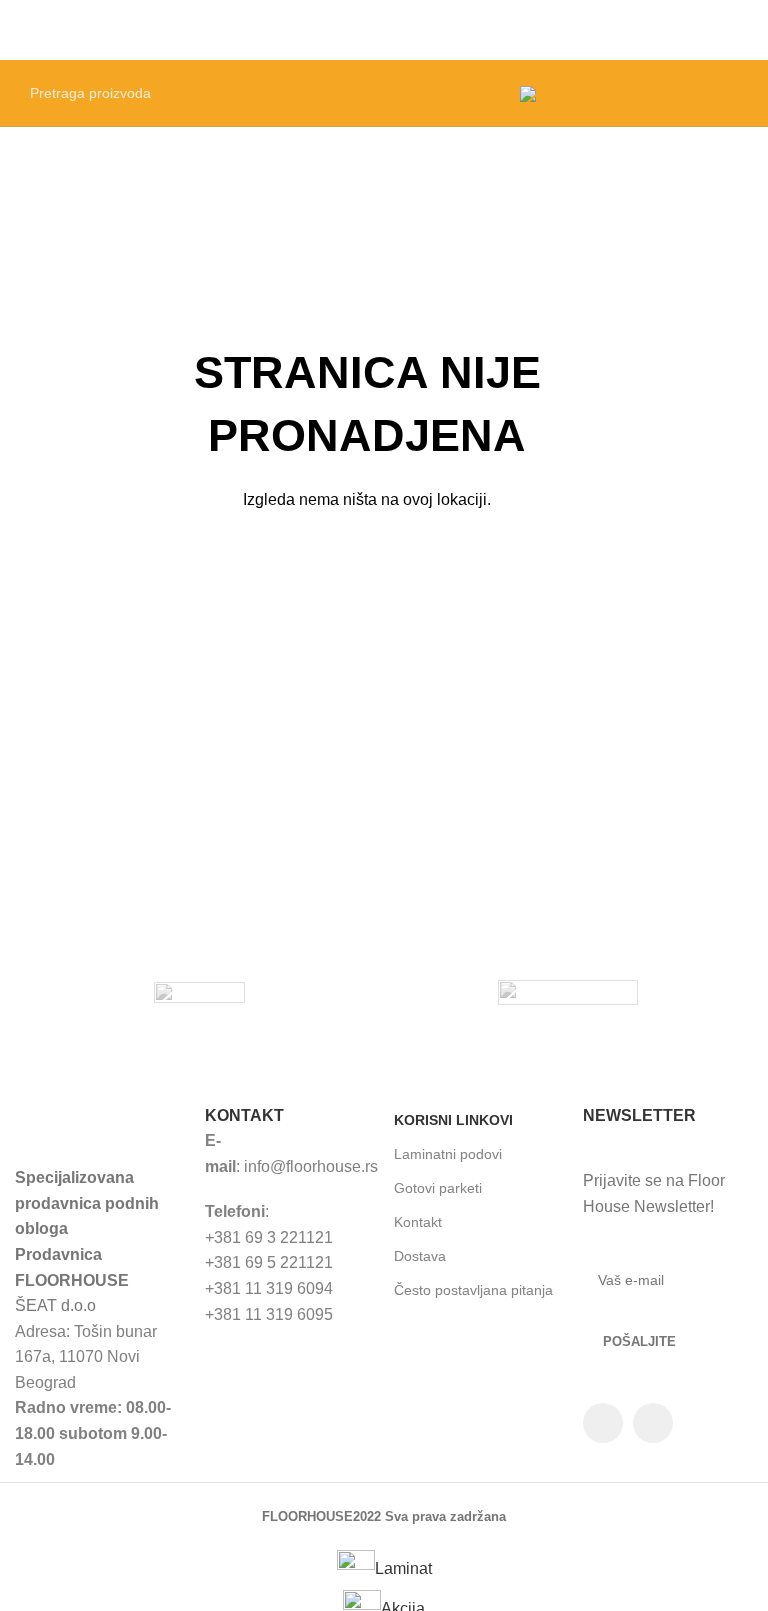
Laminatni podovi (448, 1154)
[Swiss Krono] (568, 993)
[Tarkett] (199, 993)
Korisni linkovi (453, 1120)
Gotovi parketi (438, 1188)
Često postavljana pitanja (473, 1290)
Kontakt (418, 1222)
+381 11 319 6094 (269, 1288)
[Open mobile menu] (745, 30)
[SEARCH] (479, 93)
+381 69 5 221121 (269, 1262)
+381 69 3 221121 (269, 1237)
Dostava (420, 1256)
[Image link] (99, 1122)
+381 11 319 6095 (269, 1314)
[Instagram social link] (653, 1423)
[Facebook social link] (603, 1423)
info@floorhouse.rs (311, 1166)
